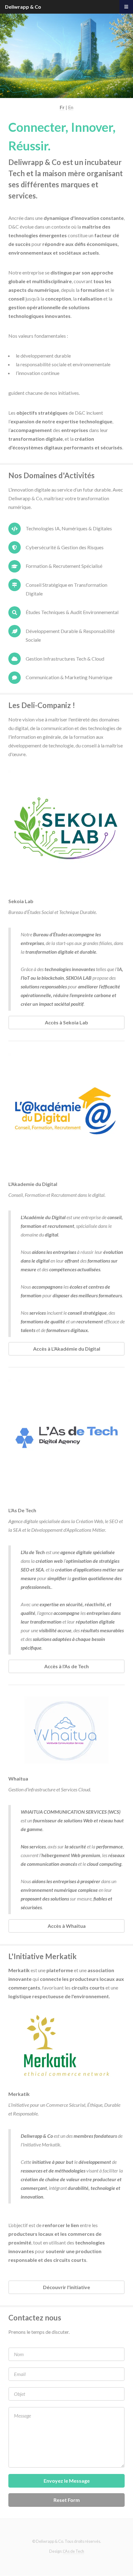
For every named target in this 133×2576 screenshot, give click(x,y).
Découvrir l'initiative (66, 2287)
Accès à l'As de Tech (66, 1666)
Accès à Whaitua (67, 1926)
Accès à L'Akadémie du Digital (67, 1349)
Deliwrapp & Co (23, 7)
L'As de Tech (74, 2551)
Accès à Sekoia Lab (66, 1022)
